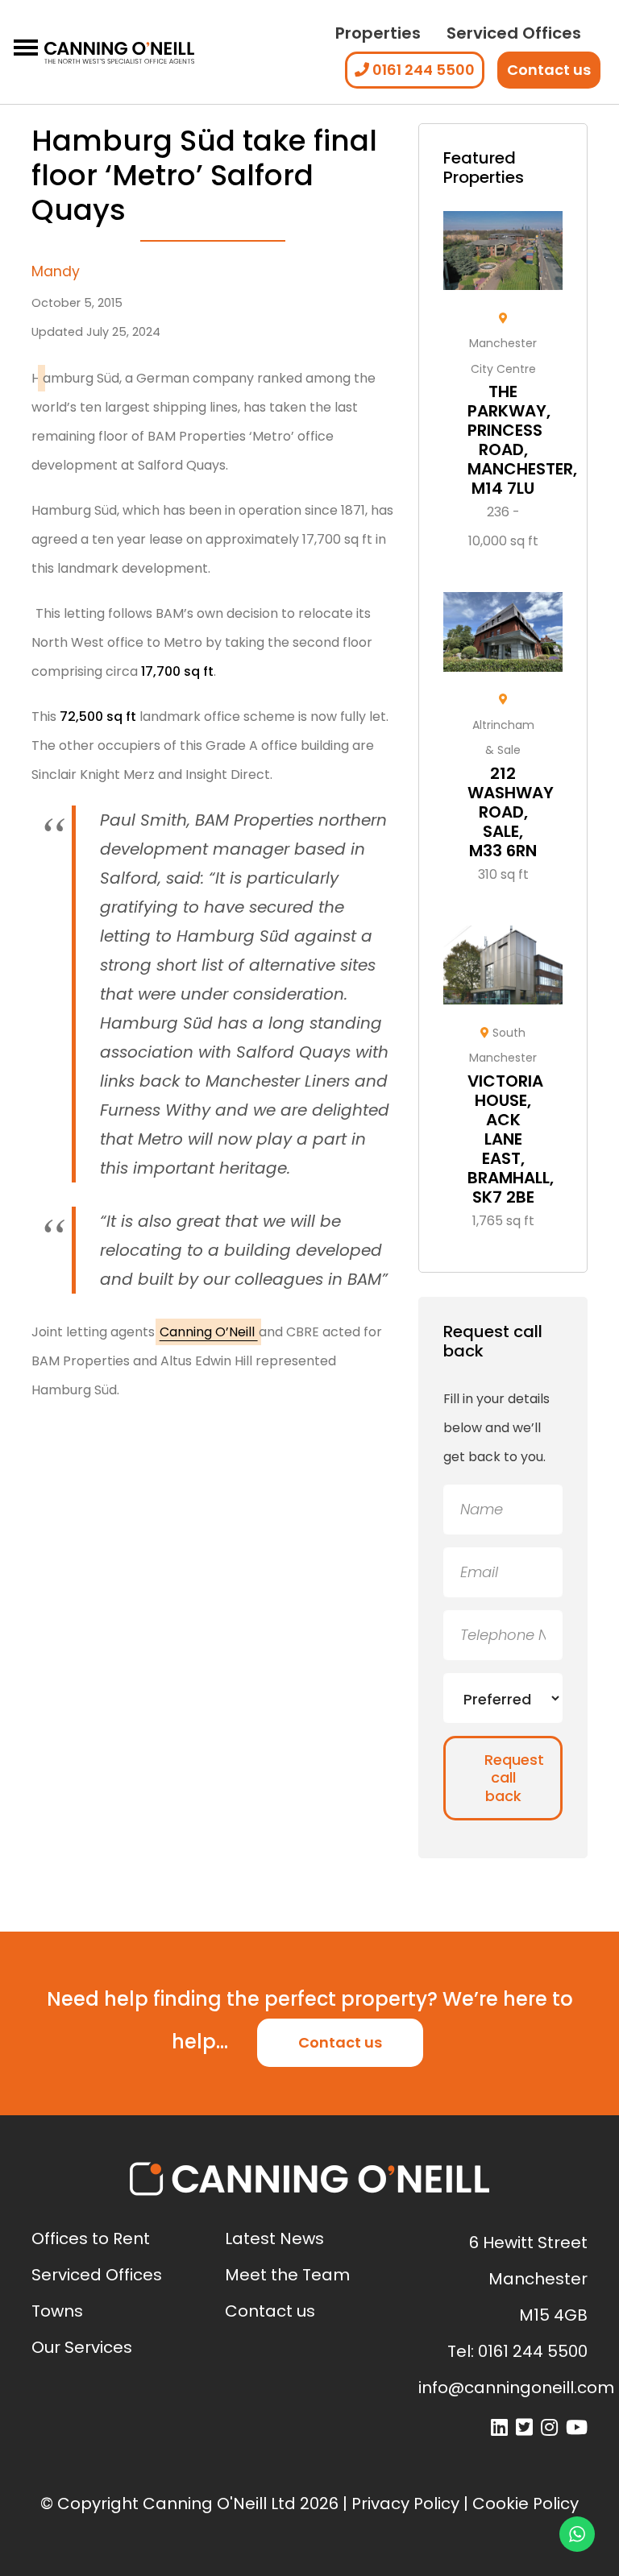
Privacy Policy (405, 2504)
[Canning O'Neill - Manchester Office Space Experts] (119, 52)
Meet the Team (287, 2275)
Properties (378, 33)
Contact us (549, 70)
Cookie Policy (526, 2504)
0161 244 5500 (422, 70)
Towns (57, 2311)
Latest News (274, 2238)
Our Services (82, 2347)
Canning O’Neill (209, 1332)
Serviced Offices (514, 33)
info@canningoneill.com (516, 2388)
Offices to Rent (91, 2238)
